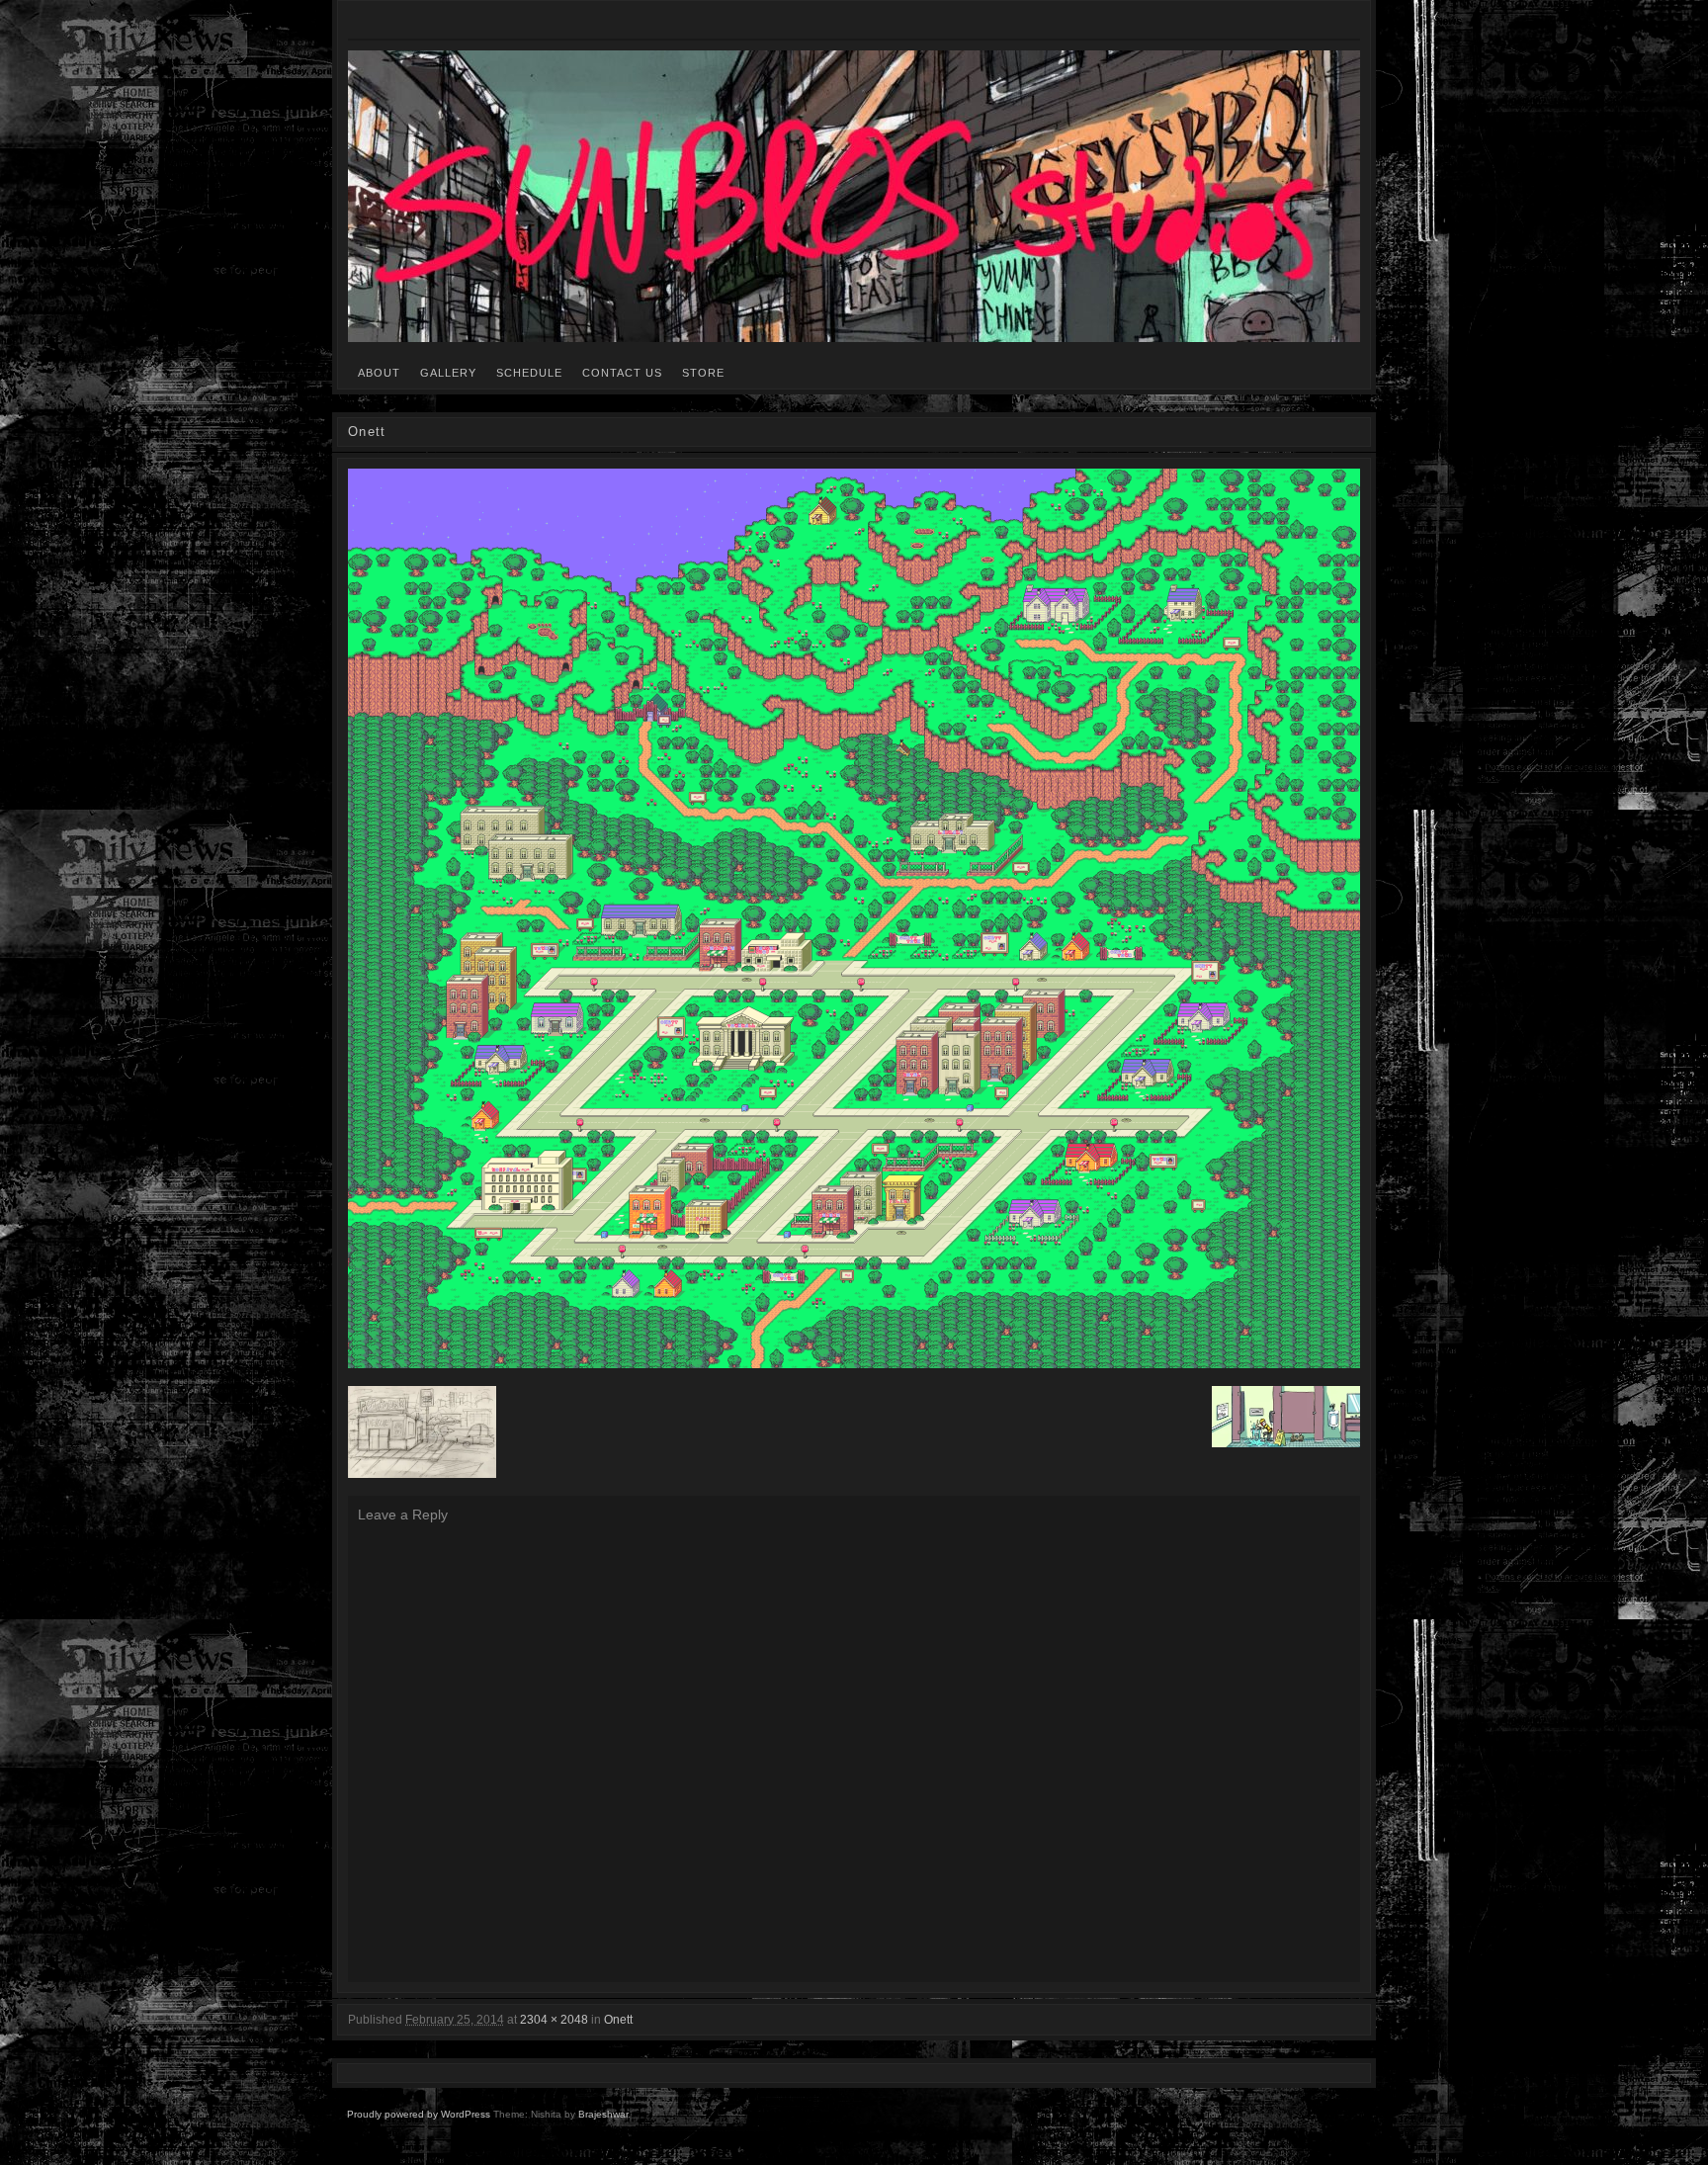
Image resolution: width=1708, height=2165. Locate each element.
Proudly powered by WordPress (419, 2114)
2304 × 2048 (554, 2020)
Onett (618, 2020)
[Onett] (854, 918)
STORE (703, 373)
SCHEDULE (529, 373)
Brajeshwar (603, 2114)
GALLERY (448, 373)
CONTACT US (622, 373)
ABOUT (379, 373)
